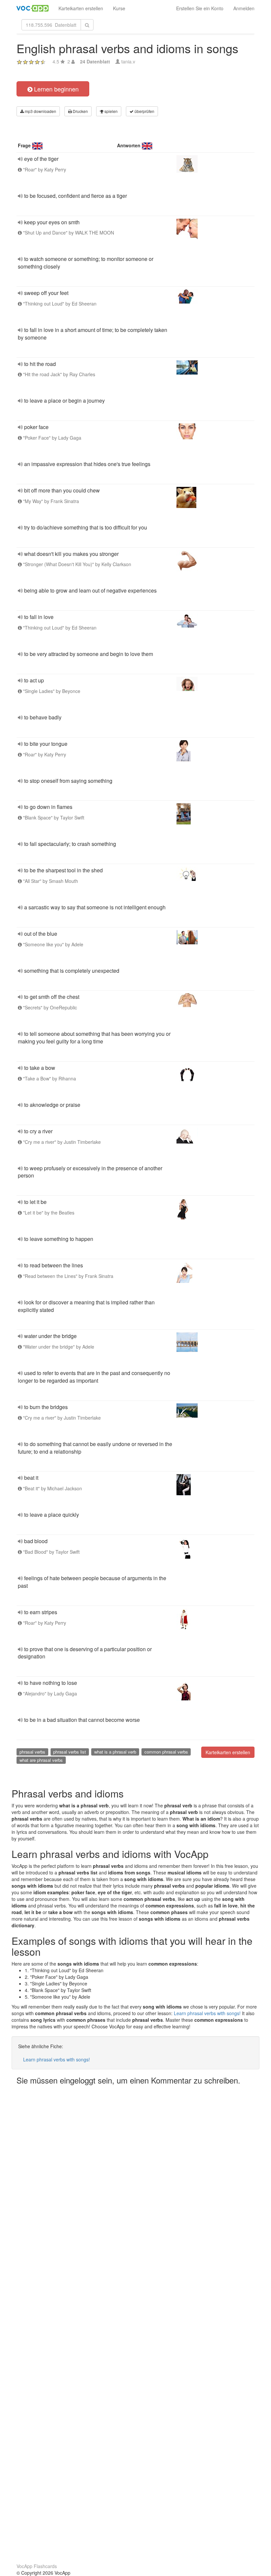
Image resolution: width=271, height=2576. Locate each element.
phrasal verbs (32, 1752)
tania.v (128, 61)
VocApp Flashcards (37, 2566)
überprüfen (144, 111)
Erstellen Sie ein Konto (200, 8)
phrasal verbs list (70, 1752)
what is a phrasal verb (115, 1752)
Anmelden (244, 8)
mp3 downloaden (40, 111)
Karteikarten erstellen (81, 8)
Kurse (119, 8)
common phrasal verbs (166, 1752)
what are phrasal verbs (41, 1760)
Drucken (80, 111)
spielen (111, 111)
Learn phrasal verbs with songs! (207, 2013)
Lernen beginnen (56, 89)
